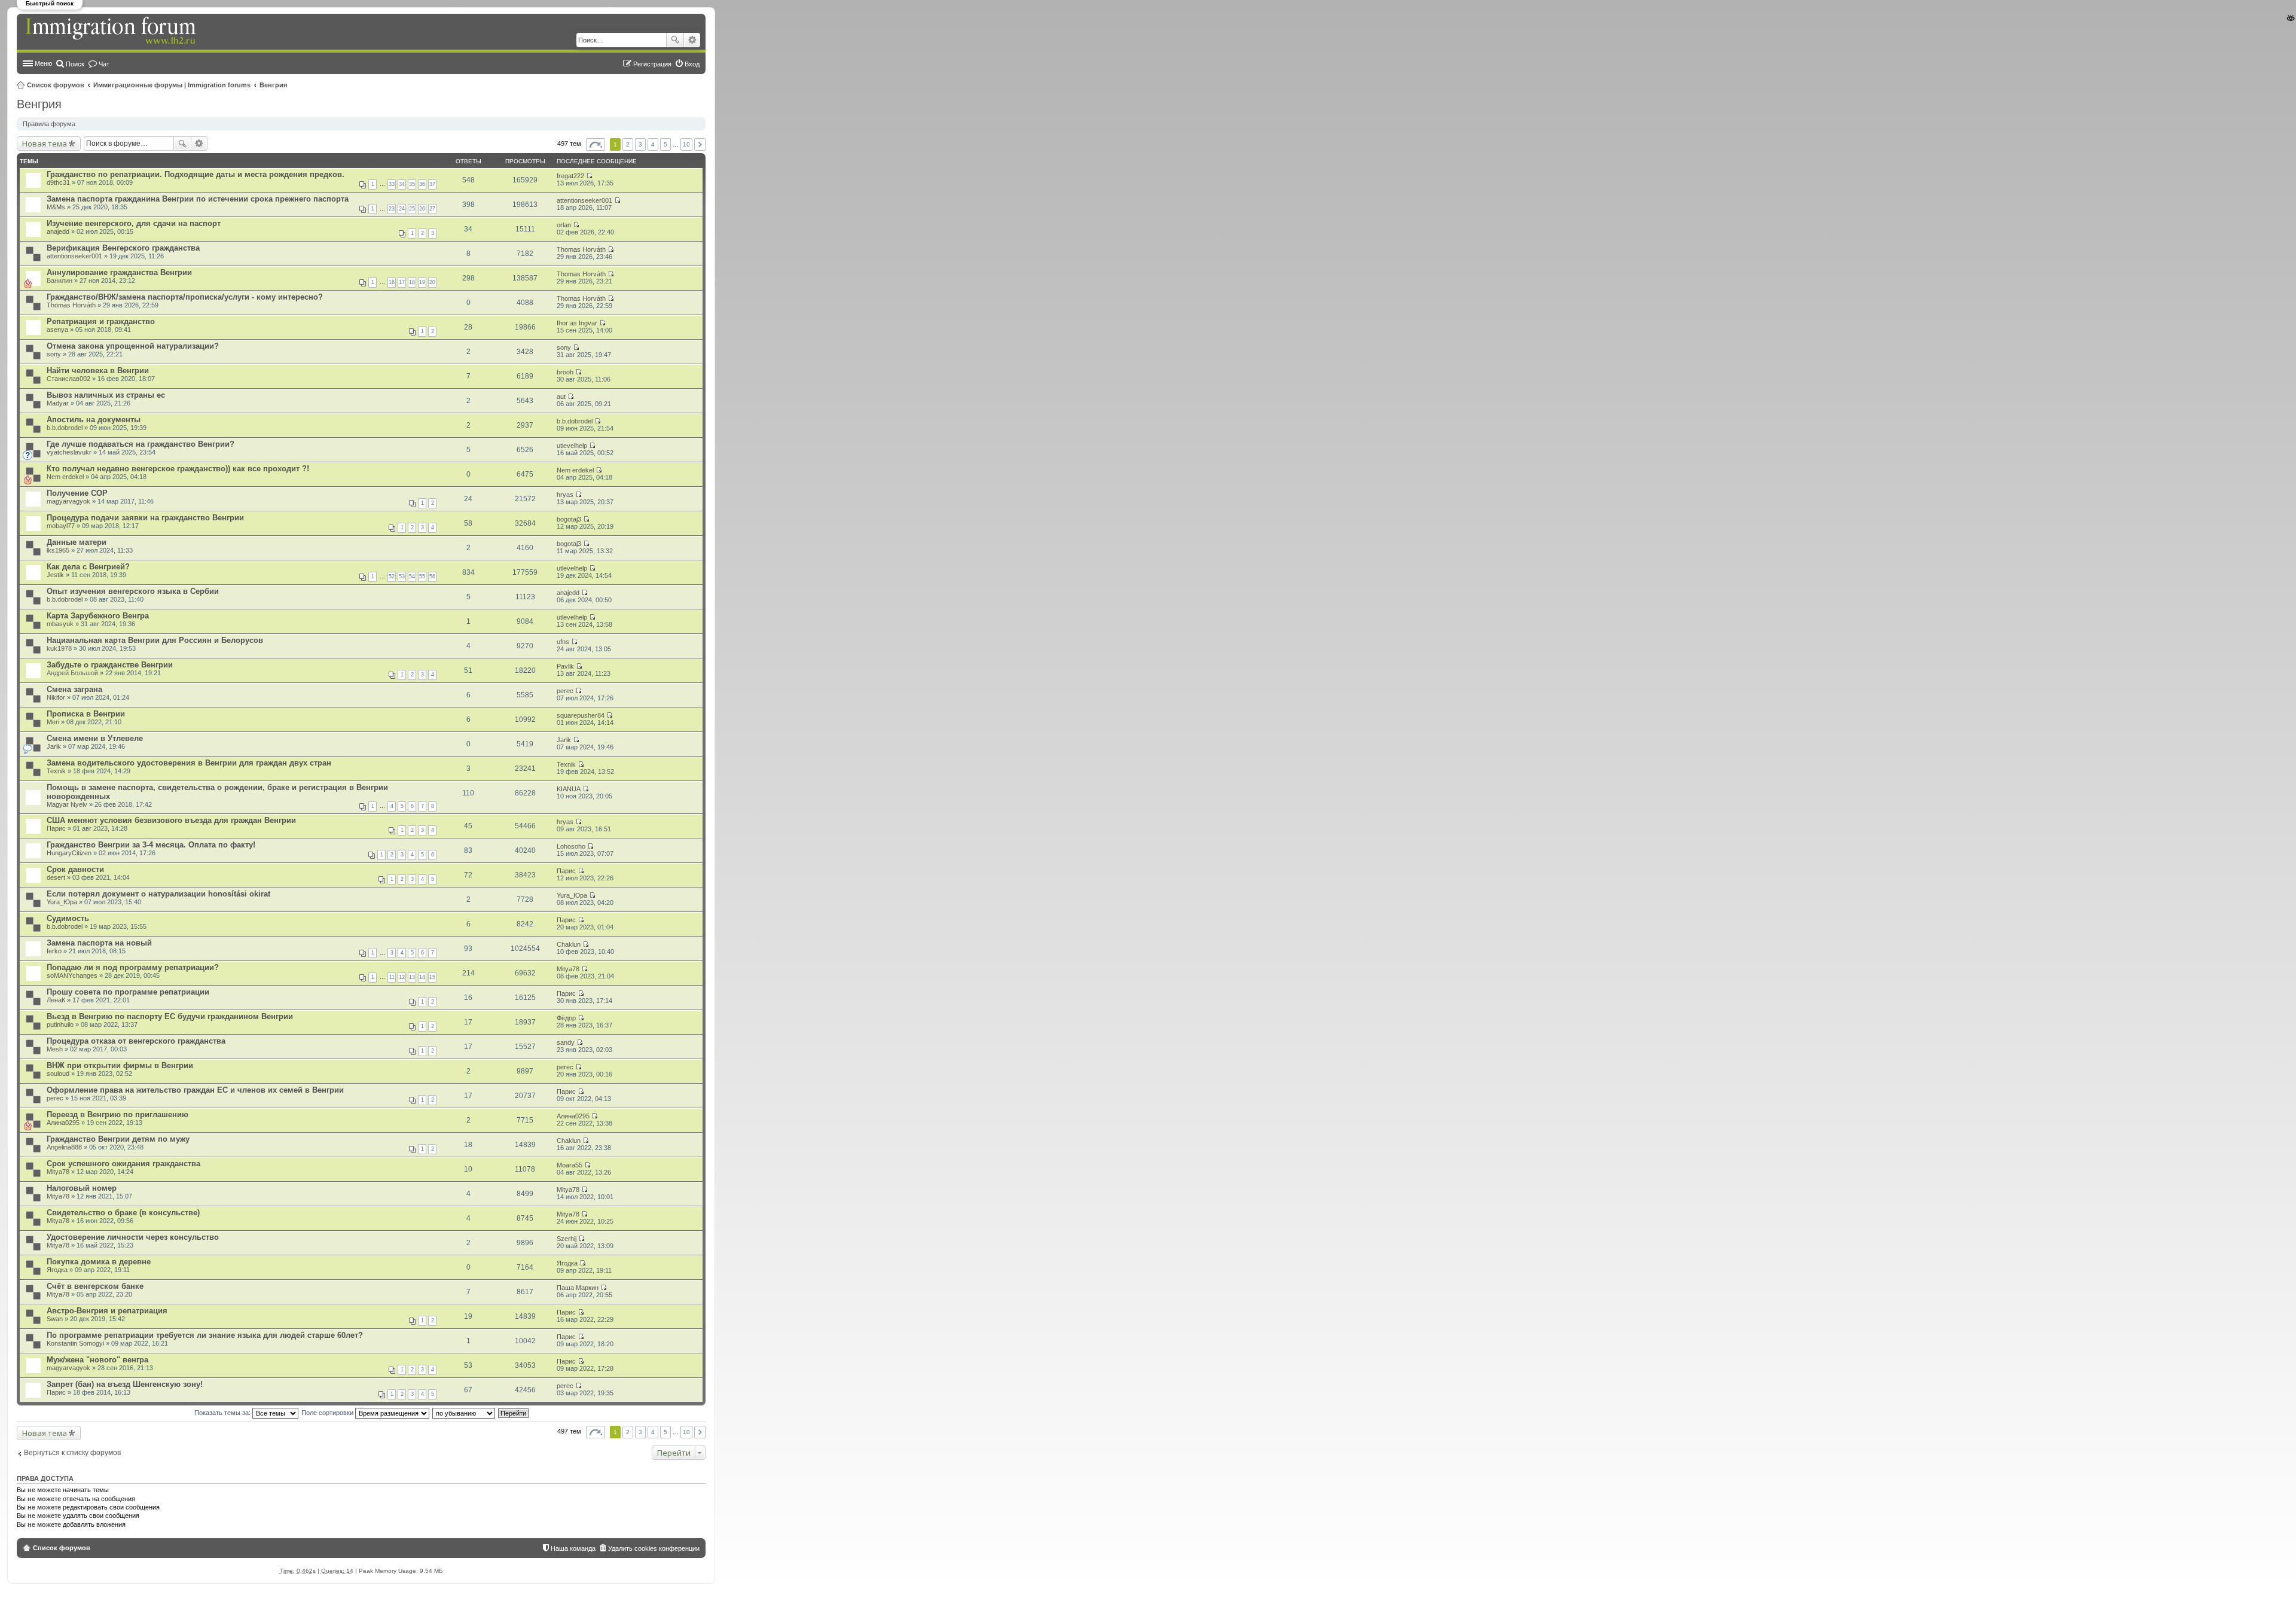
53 (402, 577)
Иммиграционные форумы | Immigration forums (172, 85)
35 (412, 184)
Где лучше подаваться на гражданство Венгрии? (141, 444)
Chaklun (569, 944)
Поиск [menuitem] (75, 64)
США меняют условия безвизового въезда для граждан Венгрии (171, 820)
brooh (565, 372)
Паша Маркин (578, 1288)
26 (422, 209)
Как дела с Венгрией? (88, 567)
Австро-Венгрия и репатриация (107, 1311)
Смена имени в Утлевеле (95, 738)
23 (392, 209)
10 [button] (686, 144)
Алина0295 (63, 1123)
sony (54, 354)
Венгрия (273, 85)
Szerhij (567, 1239)
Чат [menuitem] (104, 64)
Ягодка (57, 1270)
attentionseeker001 (584, 200)
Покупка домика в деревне (99, 1262)
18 (412, 282)
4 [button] (653, 144)
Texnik (56, 771)
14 (422, 977)
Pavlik (565, 666)
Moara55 (570, 1165)
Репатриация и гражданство (101, 321)
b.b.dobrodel (65, 428)
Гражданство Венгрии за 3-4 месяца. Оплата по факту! (151, 845)
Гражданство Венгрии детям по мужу (118, 1139)
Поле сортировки (328, 1413)
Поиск (675, 40)
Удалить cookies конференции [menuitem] (654, 1548)
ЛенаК (56, 1000)
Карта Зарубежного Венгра (98, 616)
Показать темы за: (223, 1413)
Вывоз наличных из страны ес (106, 395)
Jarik (54, 746)
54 (412, 577)
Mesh (55, 1049)
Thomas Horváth (581, 249)
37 (432, 184)
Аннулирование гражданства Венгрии (119, 272)
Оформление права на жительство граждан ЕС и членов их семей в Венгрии (195, 1090)
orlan (564, 225)
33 (392, 184)
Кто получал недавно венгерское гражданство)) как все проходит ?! (178, 469)
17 (402, 282)
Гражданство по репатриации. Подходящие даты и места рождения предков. (196, 174)
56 (432, 577)
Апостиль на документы (94, 420)
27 (432, 209)
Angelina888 (64, 1147)
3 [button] (640, 144)
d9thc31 (58, 182)
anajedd (58, 231)
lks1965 (58, 550)
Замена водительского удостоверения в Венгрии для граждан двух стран (189, 763)
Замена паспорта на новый (99, 943)
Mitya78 (568, 969)
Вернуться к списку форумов (72, 1453)
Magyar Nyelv (67, 804)
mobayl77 (61, 526)
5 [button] (665, 144)
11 (392, 977)
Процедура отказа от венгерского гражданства (136, 1041)
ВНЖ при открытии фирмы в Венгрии (120, 1065)
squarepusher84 (581, 715)
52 (392, 577)
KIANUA (569, 789)
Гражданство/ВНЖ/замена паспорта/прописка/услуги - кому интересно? (185, 297)
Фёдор (566, 1018)
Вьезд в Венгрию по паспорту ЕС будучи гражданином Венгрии (170, 1016)
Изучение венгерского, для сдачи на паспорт (134, 223)
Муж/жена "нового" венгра (97, 1360)
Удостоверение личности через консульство (133, 1237)
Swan (55, 1319)
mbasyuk (60, 624)
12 (402, 977)
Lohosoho (571, 846)
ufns (563, 642)
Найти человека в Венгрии (98, 371)
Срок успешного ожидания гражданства (123, 1164)
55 (422, 577)
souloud (58, 1074)
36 (422, 184)
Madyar (58, 403)
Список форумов (56, 85)
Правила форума (49, 124)
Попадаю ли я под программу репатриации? (133, 967)
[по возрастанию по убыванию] (464, 1413)
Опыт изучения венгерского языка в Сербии (133, 591)
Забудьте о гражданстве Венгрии (110, 665)
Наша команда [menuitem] (573, 1548)
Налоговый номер (82, 1188)
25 (412, 209)
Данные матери (77, 542)
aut (561, 397)
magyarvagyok (68, 501)
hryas (565, 495)
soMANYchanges (72, 975)
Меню (43, 63)
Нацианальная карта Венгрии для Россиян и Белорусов (155, 640)
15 (432, 977)
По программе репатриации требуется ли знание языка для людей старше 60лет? (205, 1335)
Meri (53, 722)
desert (56, 877)
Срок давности (75, 869)
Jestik (55, 575)
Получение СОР (77, 493)
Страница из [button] (596, 144)
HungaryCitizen (69, 853)
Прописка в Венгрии (86, 714)
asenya (57, 330)
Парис (56, 828)
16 (392, 282)
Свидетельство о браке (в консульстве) (123, 1213)
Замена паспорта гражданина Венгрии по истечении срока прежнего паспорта (198, 199)
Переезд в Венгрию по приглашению (117, 1114)
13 (412, 977)
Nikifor (56, 697)
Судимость (68, 918)
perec (565, 691)
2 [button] (628, 144)
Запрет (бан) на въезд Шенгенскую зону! (125, 1384)
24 (402, 209)
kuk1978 (59, 648)
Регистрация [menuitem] (652, 64)
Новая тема (45, 144)
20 (432, 282)
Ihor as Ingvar (577, 323)
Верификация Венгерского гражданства (123, 248)
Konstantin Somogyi (75, 1343)
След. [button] (700, 144)
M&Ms (56, 207)
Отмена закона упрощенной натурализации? (133, 346)
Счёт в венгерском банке (95, 1286)
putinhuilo (60, 1024)
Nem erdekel (65, 477)
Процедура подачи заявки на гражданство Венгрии (145, 518)
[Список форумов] (112, 31)
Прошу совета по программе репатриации (128, 992)
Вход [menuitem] (692, 64)
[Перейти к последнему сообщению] (589, 176)
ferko (54, 951)
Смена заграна (74, 689)
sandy (566, 1042)
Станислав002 (68, 379)
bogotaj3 (569, 519)
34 (402, 184)
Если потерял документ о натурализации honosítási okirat (158, 894)
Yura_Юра (62, 902)
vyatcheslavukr (69, 452)
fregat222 (570, 176)
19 (422, 282)
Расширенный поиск (692, 40)
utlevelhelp (572, 446)
